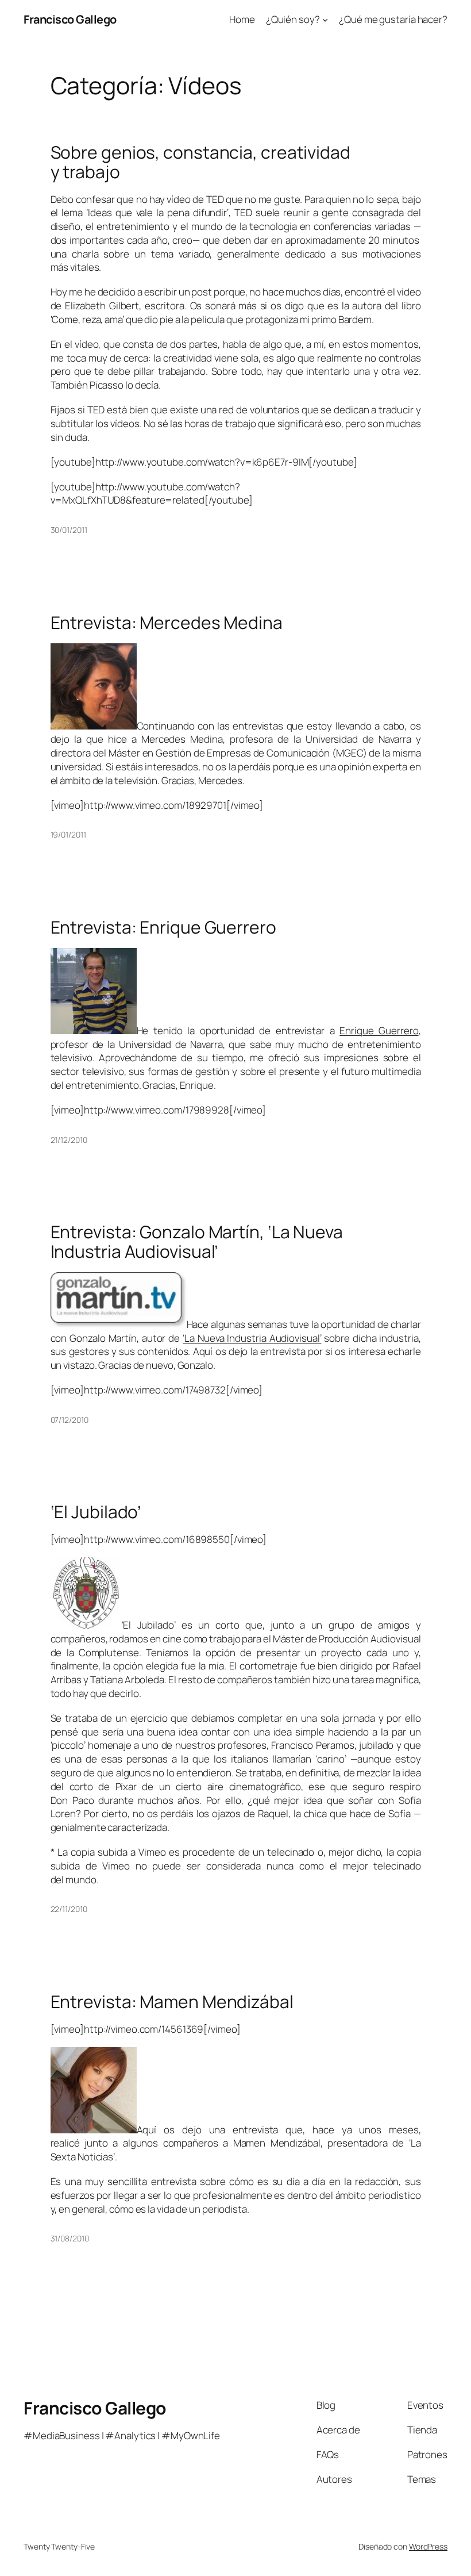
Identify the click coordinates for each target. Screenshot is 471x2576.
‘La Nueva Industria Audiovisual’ (252, 1338)
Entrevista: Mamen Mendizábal (172, 2002)
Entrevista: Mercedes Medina (167, 623)
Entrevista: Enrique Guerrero (163, 927)
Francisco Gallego (70, 19)
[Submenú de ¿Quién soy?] (325, 20)
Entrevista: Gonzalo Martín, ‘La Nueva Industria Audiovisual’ (197, 1241)
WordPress (428, 2546)
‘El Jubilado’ (96, 1512)
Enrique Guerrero (379, 1030)
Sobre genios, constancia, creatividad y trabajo (200, 162)
